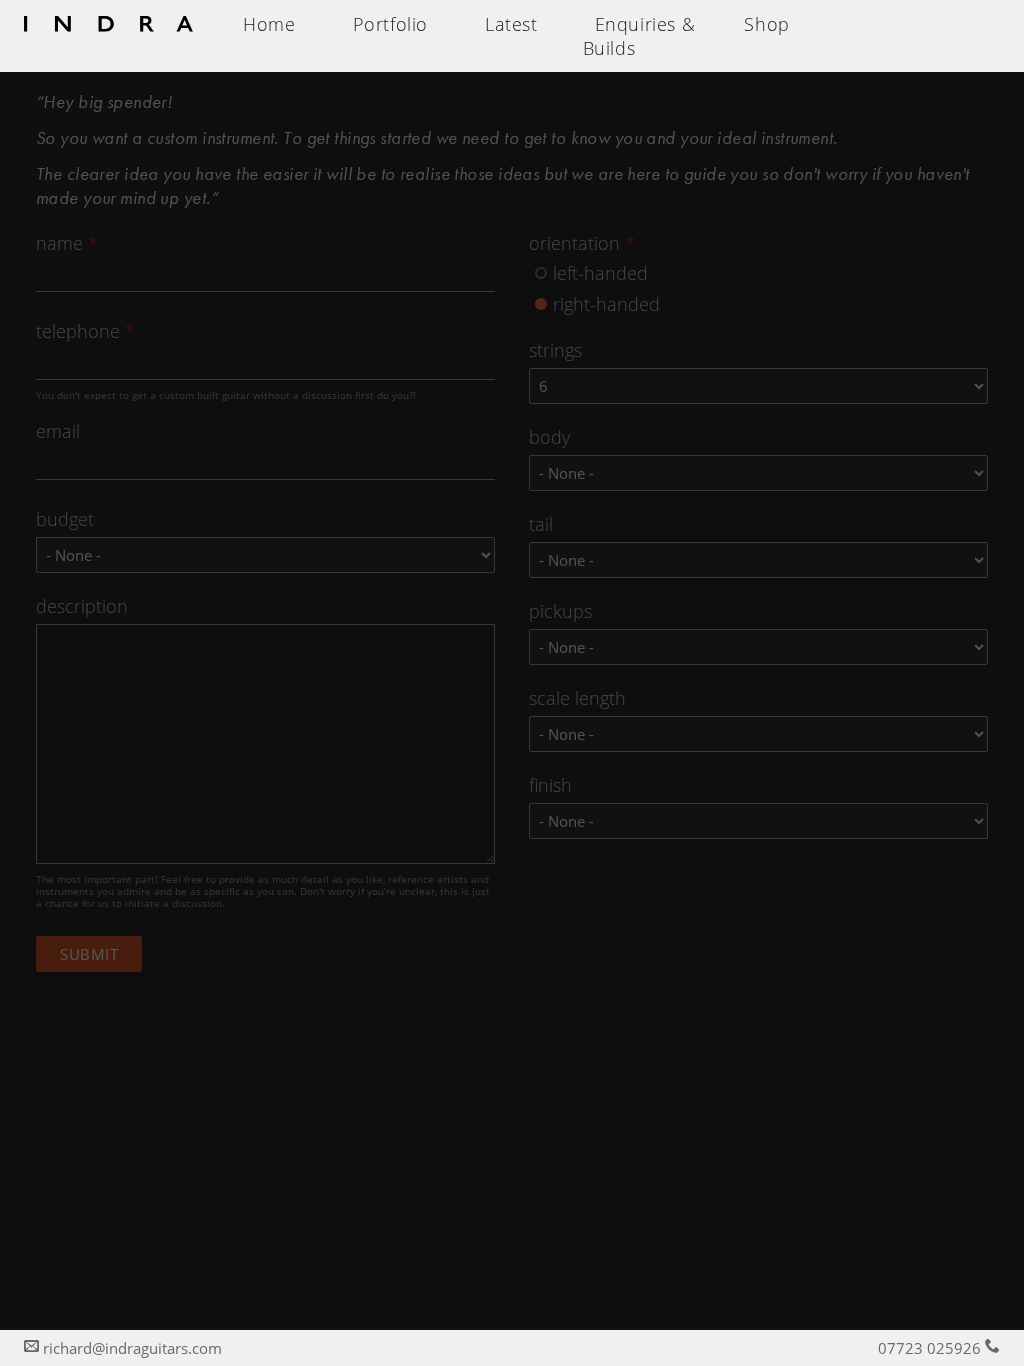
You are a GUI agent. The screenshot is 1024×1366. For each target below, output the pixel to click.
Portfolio (390, 24)
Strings (555, 350)
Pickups (560, 611)
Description (82, 606)
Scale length (577, 698)
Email (58, 431)
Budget (65, 519)
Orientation (582, 243)
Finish (550, 785)
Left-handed (600, 267)
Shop (766, 24)
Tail (541, 524)
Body (549, 437)
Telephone (85, 331)
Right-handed (606, 298)
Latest (511, 24)
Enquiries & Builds (639, 36)
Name (67, 243)
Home (269, 24)
